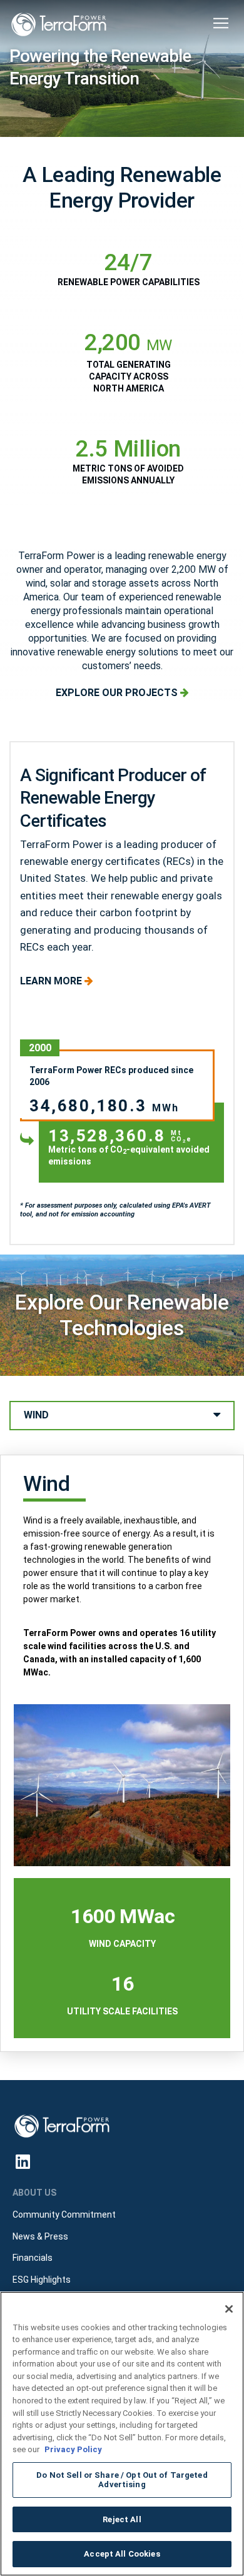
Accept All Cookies (122, 2554)
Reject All (122, 2519)
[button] (221, 23)
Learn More (52, 981)
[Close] (229, 2309)
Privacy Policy (73, 2449)
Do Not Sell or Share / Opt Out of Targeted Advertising (122, 2480)
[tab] (122, 1416)
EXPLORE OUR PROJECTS (118, 693)
